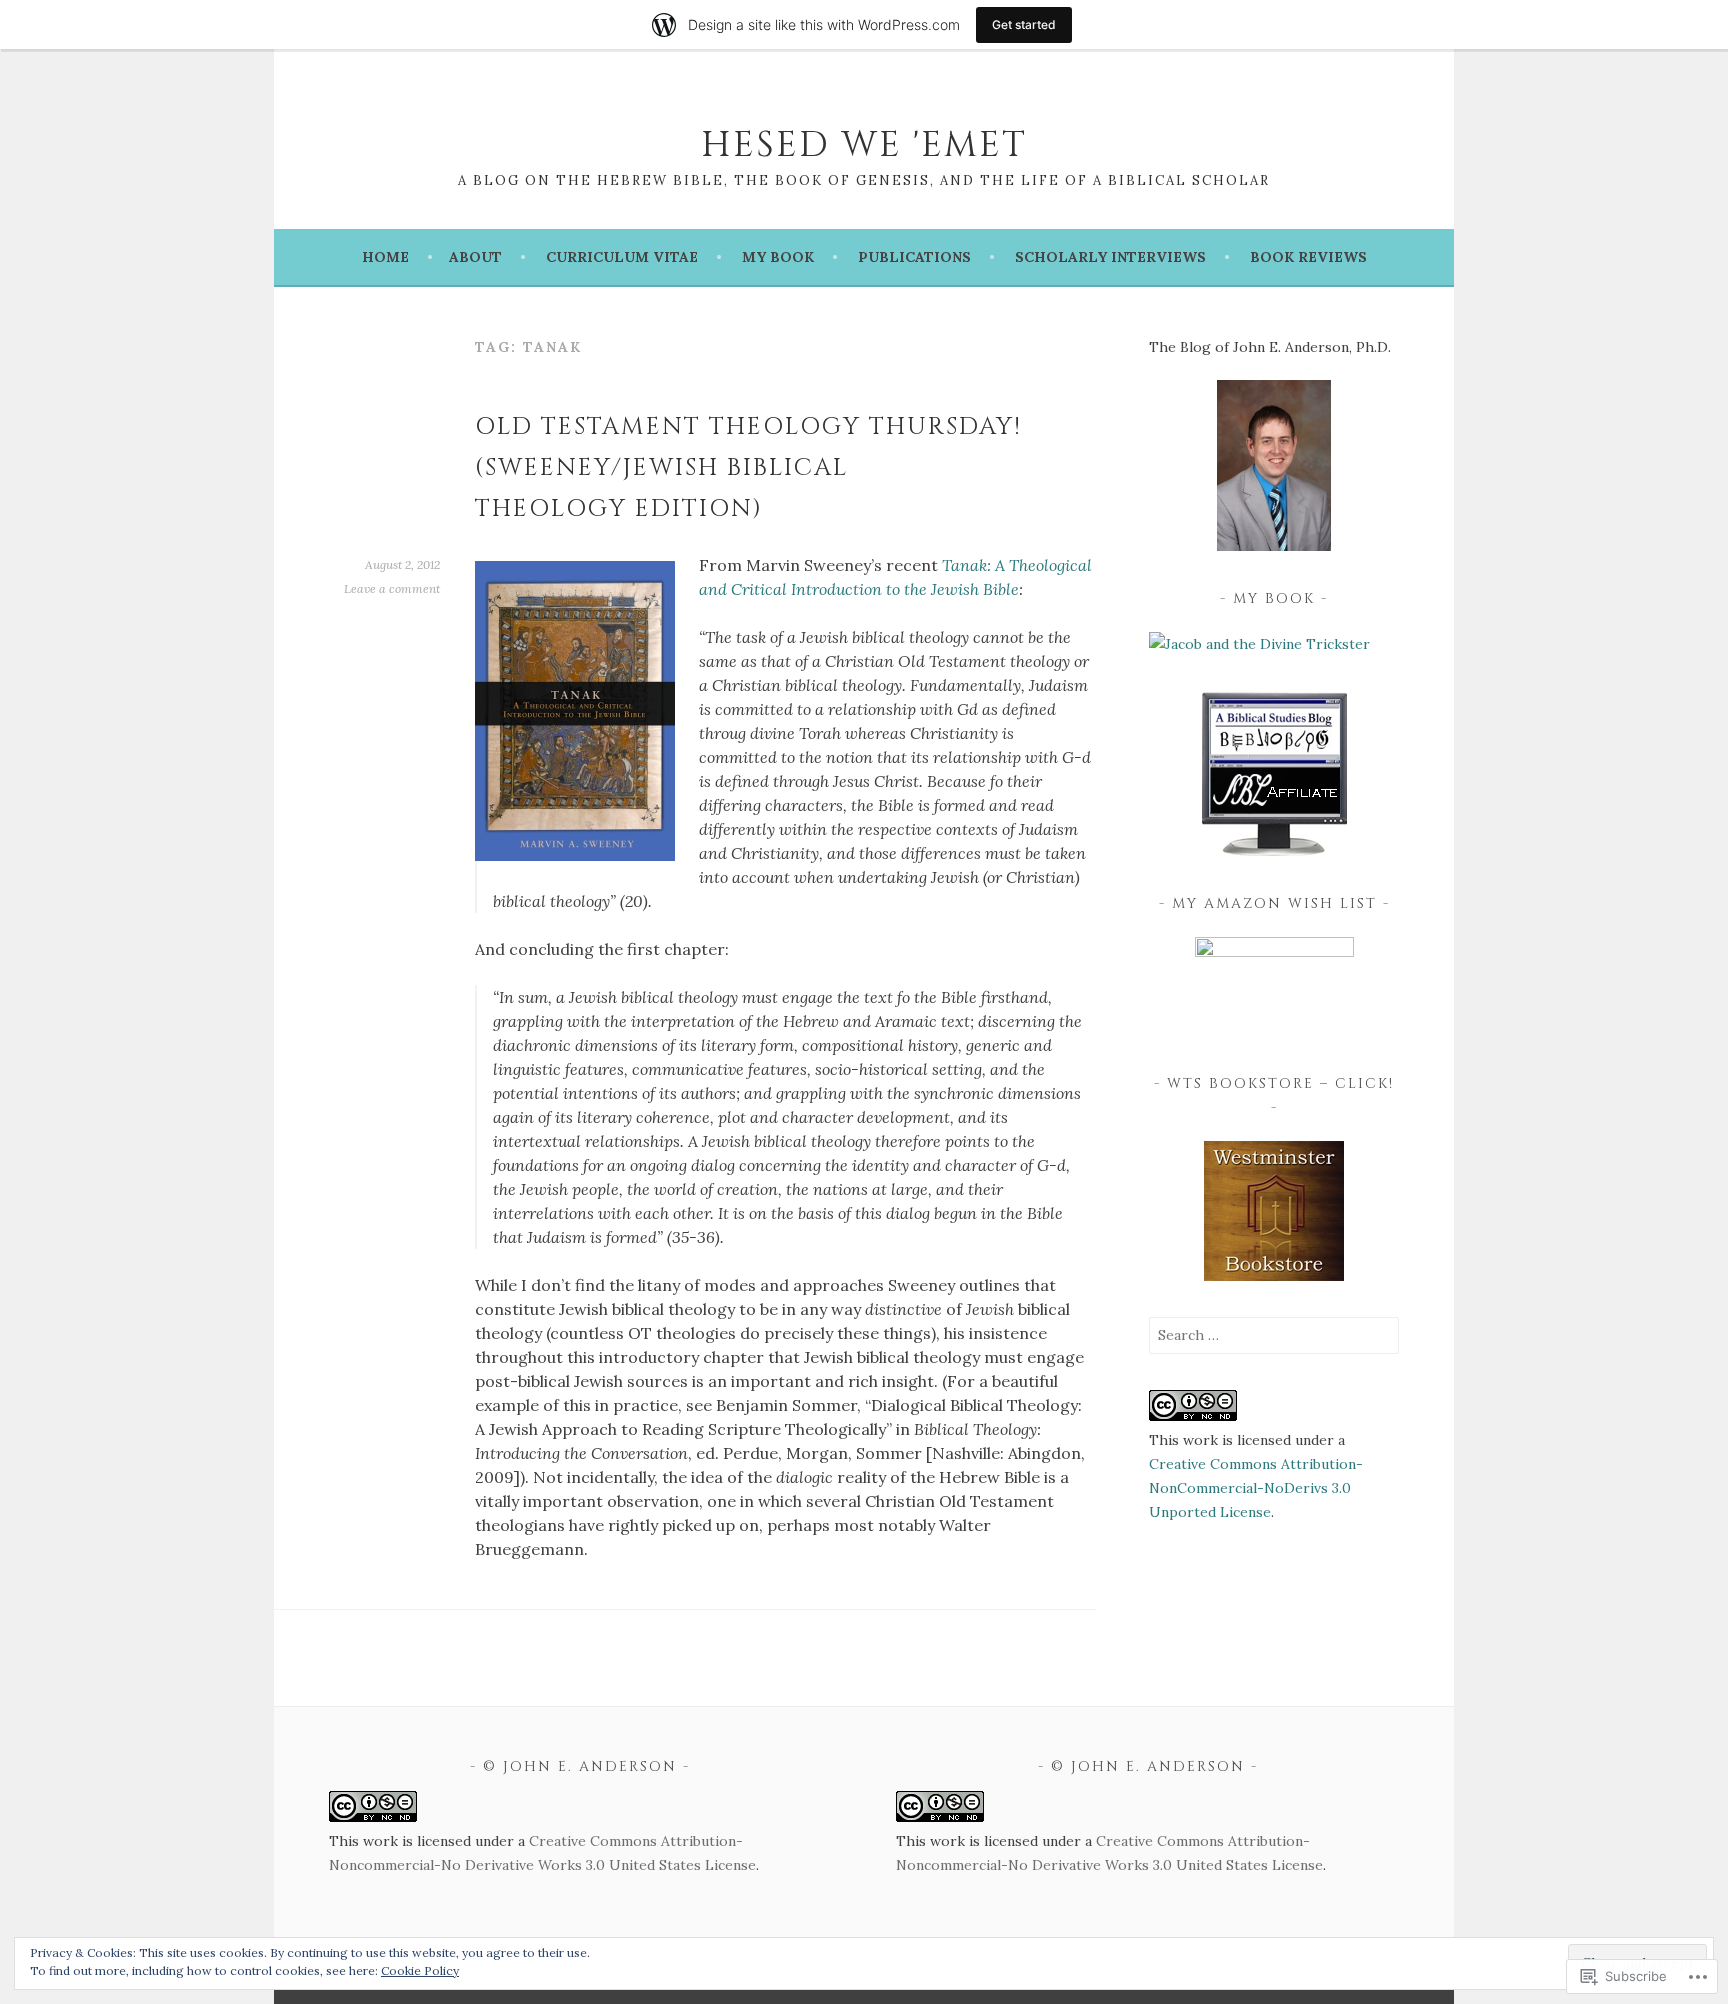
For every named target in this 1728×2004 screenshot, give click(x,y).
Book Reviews (1308, 257)
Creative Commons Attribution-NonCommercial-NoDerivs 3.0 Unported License (1256, 1488)
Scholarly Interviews (1110, 257)
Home (385, 257)
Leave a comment (392, 588)
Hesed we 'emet (864, 145)
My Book (778, 257)
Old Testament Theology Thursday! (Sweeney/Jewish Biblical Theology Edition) (748, 468)
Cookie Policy (420, 1970)
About (475, 257)
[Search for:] (1274, 1335)
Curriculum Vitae (622, 257)
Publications (914, 257)
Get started (1024, 24)
